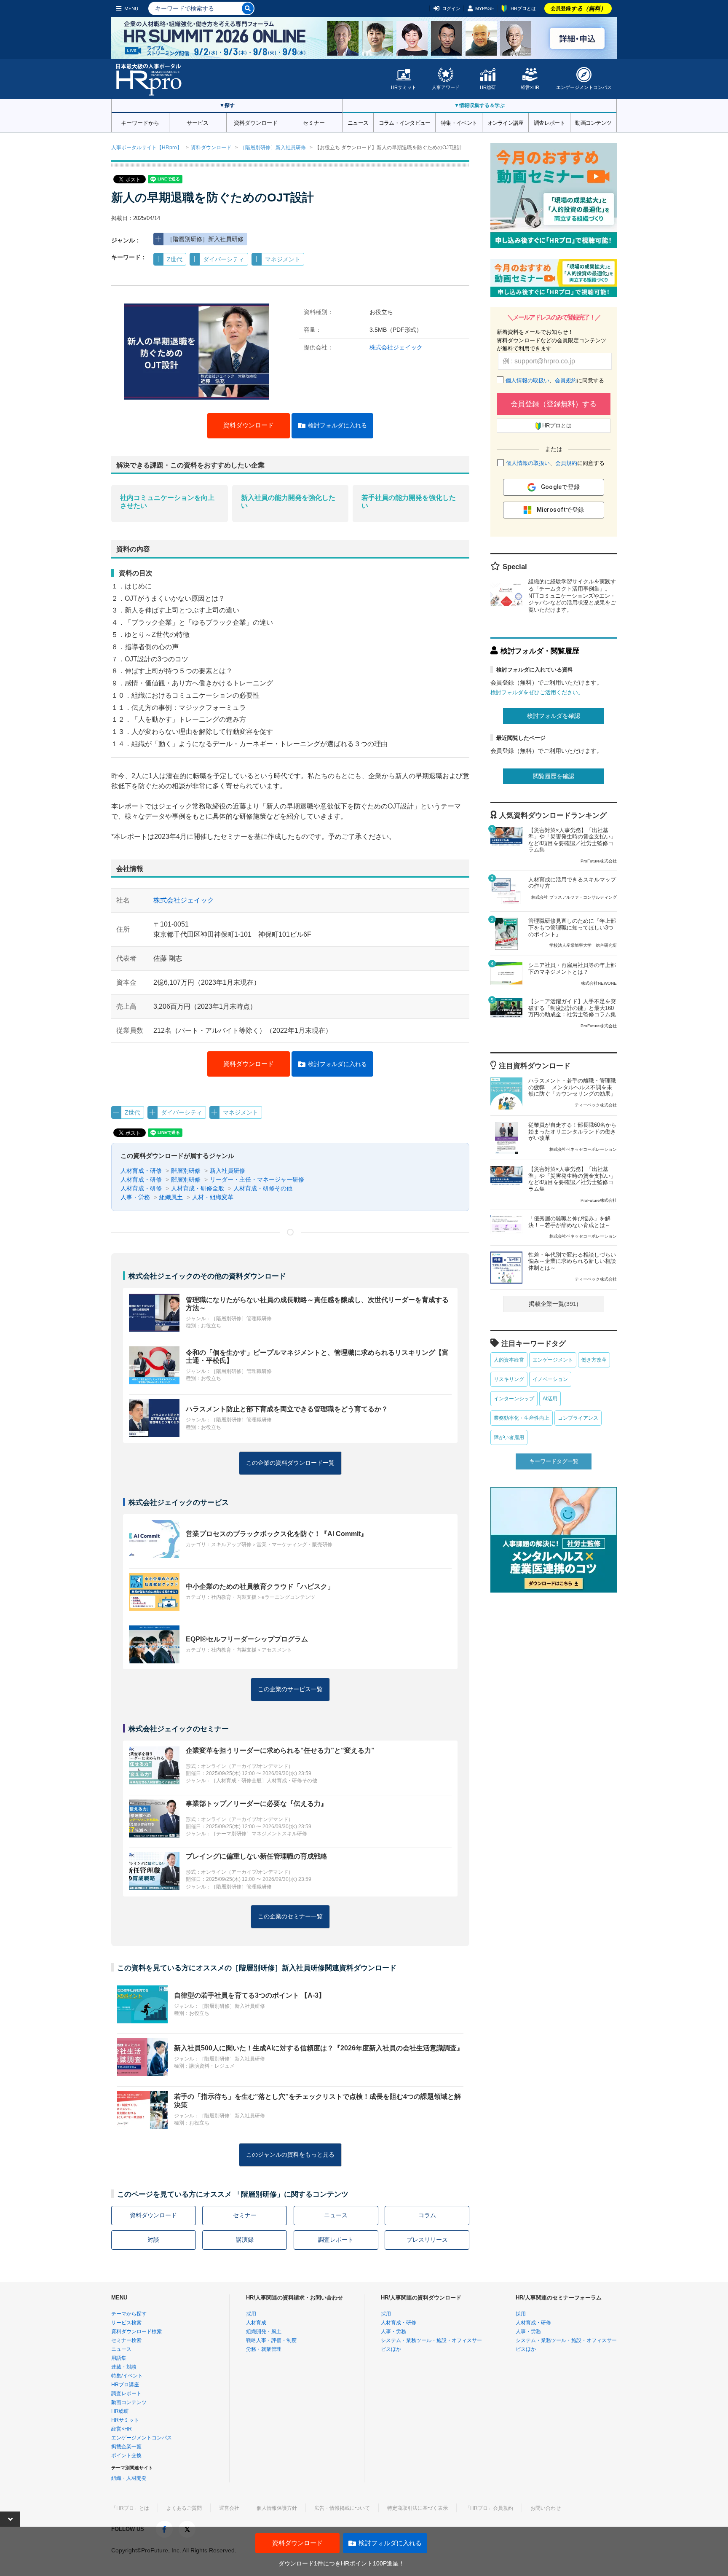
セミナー (314, 122)
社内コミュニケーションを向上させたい (167, 502)
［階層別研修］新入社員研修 (273, 148)
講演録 (245, 2240)
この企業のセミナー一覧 (290, 1916)
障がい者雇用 (509, 1437)
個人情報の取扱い (527, 380)
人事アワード (446, 87)
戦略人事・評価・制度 (271, 2340)
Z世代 (175, 259)
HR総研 (488, 87)
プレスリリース (427, 2240)
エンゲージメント (553, 1360)
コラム (427, 2215)
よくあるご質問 (184, 2508)
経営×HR (530, 87)
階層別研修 (186, 1171)
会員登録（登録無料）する (554, 404)
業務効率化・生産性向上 (522, 1418)
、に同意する (555, 380)
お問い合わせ (546, 2508)
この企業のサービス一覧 (290, 1689)
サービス (198, 122)
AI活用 (550, 1399)
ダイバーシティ (224, 259)
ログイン (451, 8)
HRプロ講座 (125, 2385)
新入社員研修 (227, 1171)
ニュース (358, 122)
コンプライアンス (578, 1418)
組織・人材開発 (129, 2478)
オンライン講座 (506, 122)
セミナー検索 (126, 2340)
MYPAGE (485, 8)
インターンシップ (514, 1399)
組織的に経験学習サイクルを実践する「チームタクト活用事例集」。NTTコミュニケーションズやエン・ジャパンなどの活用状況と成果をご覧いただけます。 (572, 596)
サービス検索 (126, 2323)
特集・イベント (459, 122)
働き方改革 (594, 1360)
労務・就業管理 (264, 2349)
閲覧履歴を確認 (554, 776)
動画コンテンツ (593, 122)
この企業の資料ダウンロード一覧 (290, 1463)
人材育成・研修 (141, 1171)
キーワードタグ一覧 (554, 1461)
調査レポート (549, 122)
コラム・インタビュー (405, 122)
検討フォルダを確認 (554, 716)
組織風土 (171, 1197)
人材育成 (256, 2323)
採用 (251, 2314)
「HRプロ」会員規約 (489, 2508)
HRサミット (404, 87)
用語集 (119, 2358)
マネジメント (283, 259)
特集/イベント (127, 2376)
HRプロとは (523, 8)
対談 (153, 2240)
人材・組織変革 (213, 1197)
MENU (131, 8)
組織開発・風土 (264, 2332)
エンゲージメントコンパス (584, 87)
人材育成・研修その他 (263, 1188)
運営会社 (229, 2508)
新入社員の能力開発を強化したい (288, 502)
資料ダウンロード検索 (136, 2332)
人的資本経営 (509, 1360)
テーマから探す (129, 2314)
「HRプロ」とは (130, 2508)
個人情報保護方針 (277, 2508)
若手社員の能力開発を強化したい (409, 502)
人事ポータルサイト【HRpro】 (147, 148)
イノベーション (550, 1379)
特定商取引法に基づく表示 (418, 2508)
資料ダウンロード (256, 122)
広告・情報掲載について (342, 2508)
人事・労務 (135, 1197)
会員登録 (578, 8)
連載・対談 (124, 2367)
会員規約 (566, 380)
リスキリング (509, 1379)
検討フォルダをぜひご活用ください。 (537, 692)
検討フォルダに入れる (337, 425)
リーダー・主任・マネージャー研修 (257, 1179)
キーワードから (140, 122)
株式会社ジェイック (396, 347)
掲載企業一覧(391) (554, 1304)
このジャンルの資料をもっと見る (290, 2154)
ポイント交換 (126, 2455)
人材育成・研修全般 (198, 1188)
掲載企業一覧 (126, 2447)
